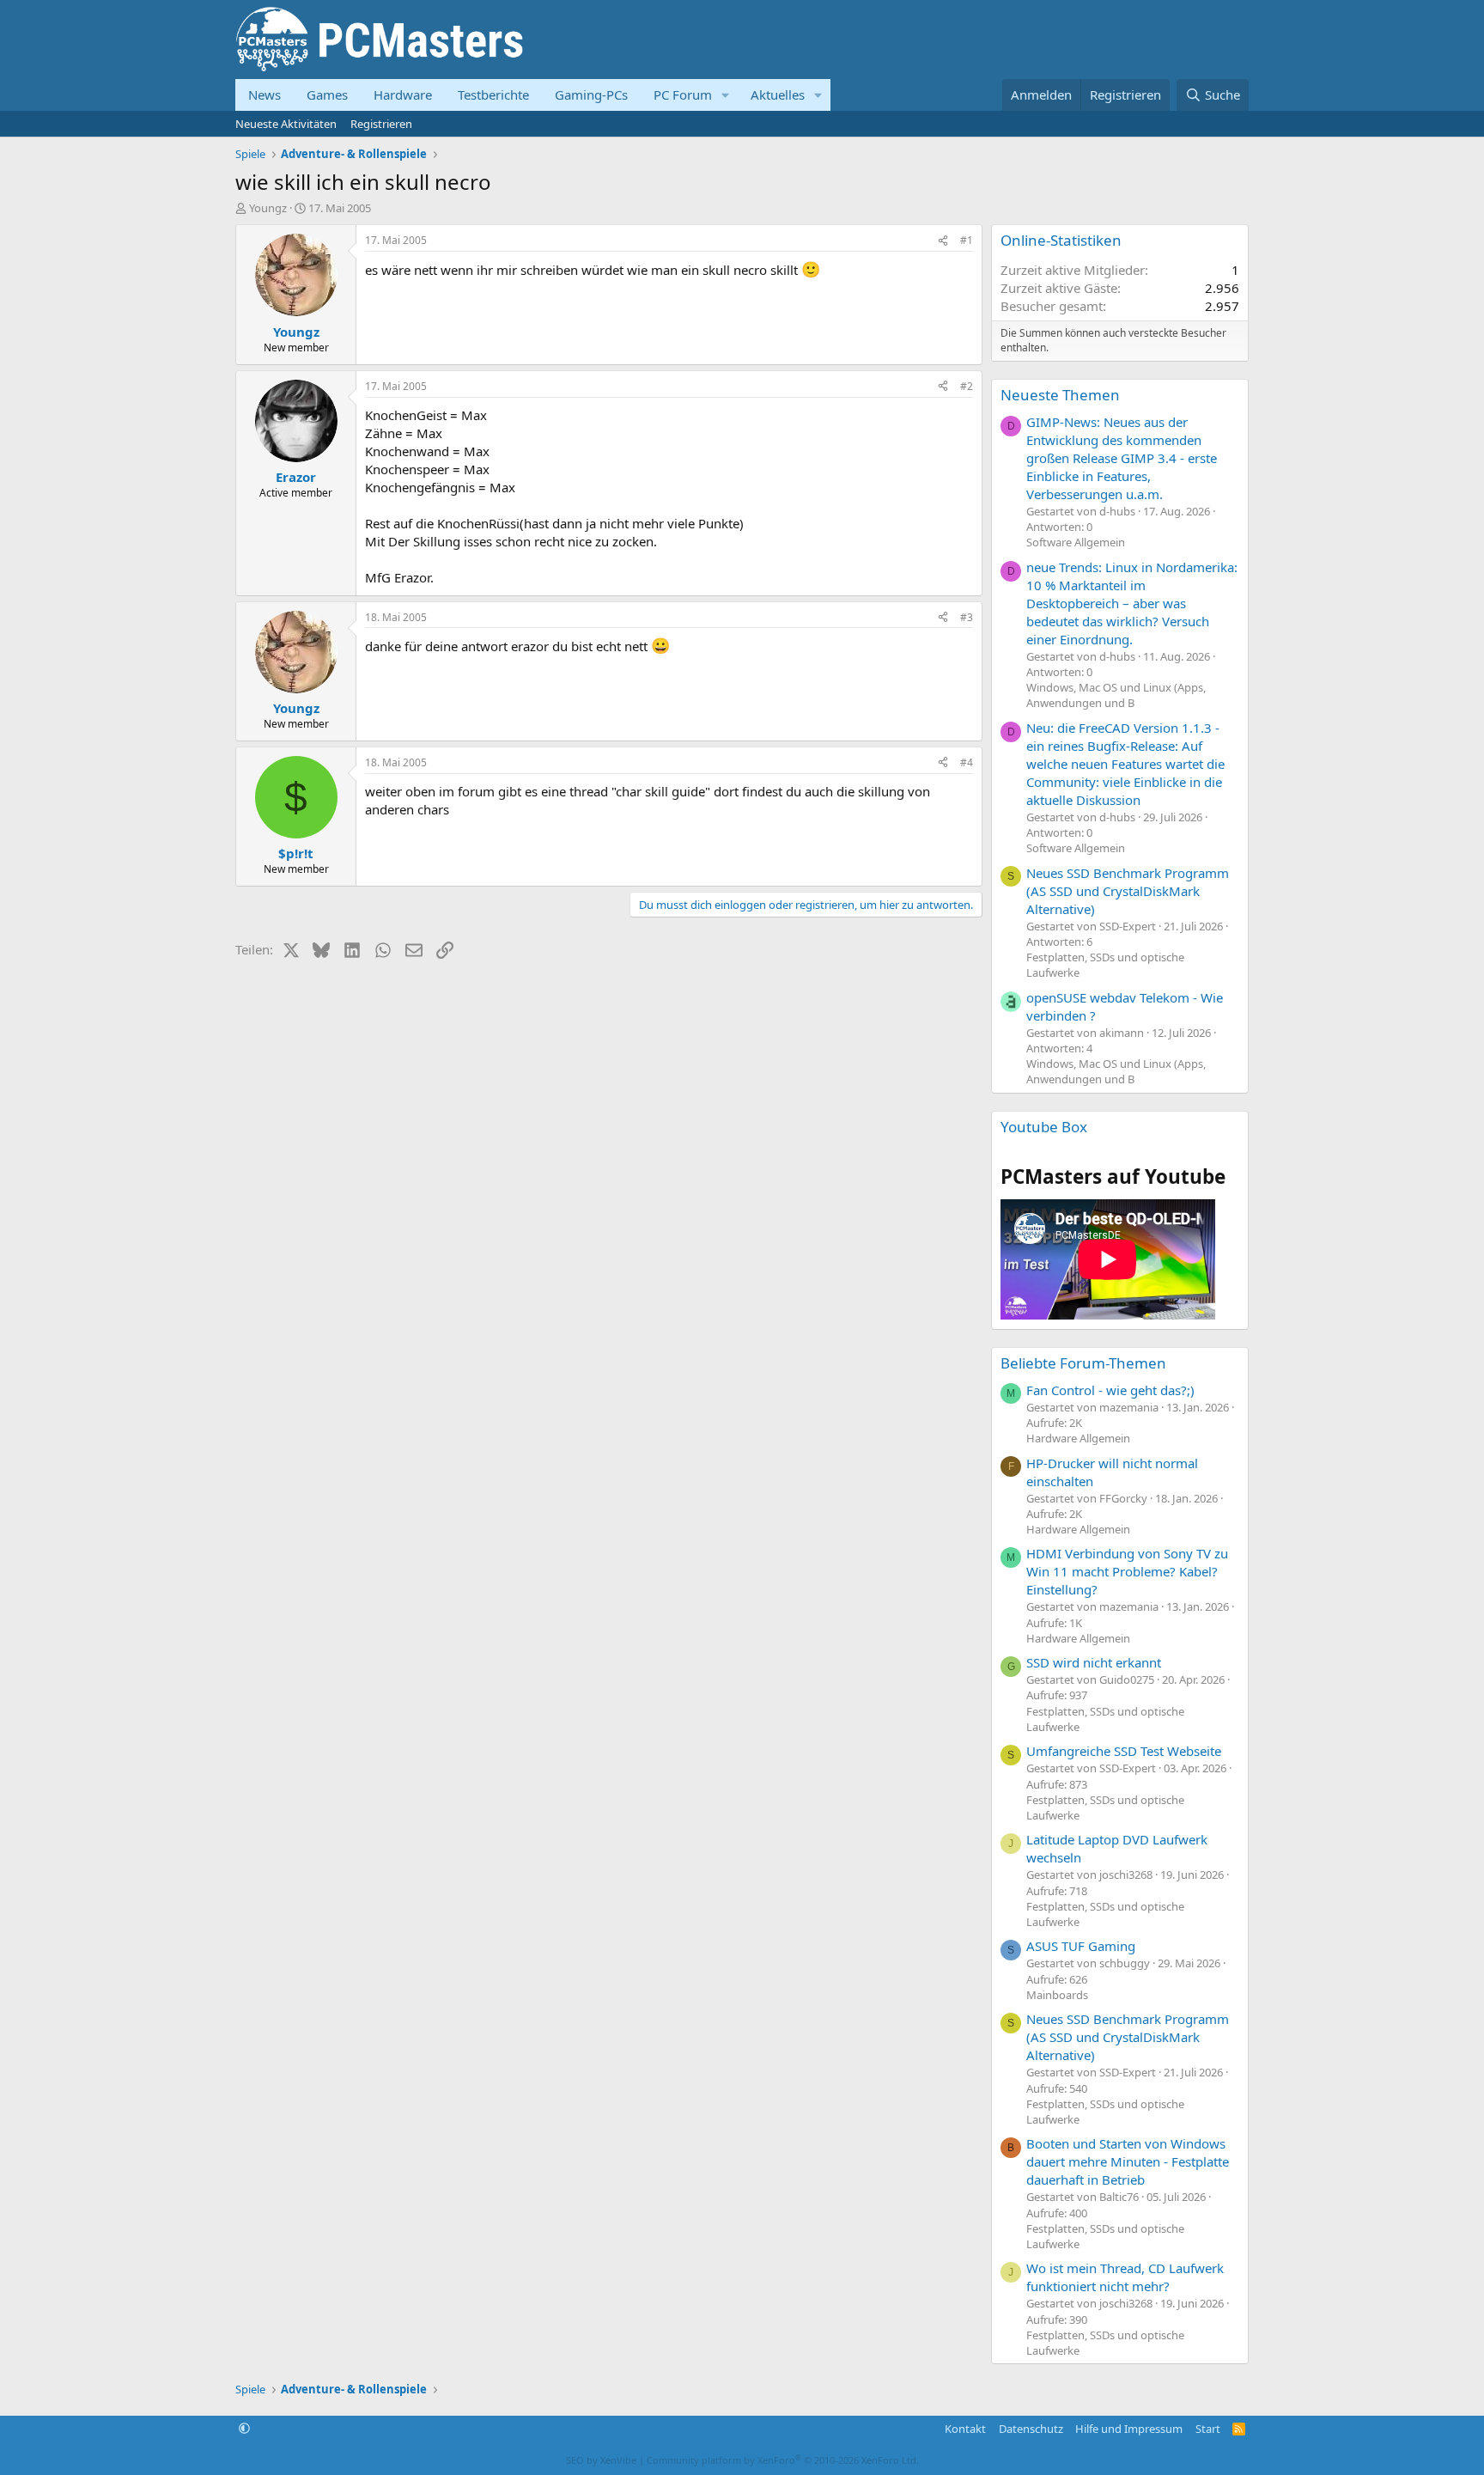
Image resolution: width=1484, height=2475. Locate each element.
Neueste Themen (1060, 395)
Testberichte (493, 94)
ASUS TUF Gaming (1081, 1946)
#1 (967, 240)
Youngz (268, 208)
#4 (967, 762)
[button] (726, 95)
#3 (967, 617)
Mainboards (1057, 1995)
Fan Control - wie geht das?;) (1110, 1390)
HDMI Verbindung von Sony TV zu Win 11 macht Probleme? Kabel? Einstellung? (1127, 1571)
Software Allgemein (1076, 542)
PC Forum (683, 94)
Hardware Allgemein (1078, 1438)
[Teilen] (943, 241)
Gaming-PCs (591, 94)
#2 (967, 386)
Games (327, 94)
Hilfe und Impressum (1129, 2429)
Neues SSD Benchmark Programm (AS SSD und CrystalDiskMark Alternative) (1128, 891)
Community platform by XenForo (783, 2460)
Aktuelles (778, 94)
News (265, 94)
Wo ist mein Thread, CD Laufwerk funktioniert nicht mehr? (1125, 2277)
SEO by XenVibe (601, 2460)
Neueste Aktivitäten (286, 124)
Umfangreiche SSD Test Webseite (1124, 1751)
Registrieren (381, 124)
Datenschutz (1031, 2429)
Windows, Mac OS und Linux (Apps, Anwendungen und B (1116, 695)
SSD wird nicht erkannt (1094, 1662)
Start (1208, 2429)
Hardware (403, 94)
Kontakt (965, 2429)
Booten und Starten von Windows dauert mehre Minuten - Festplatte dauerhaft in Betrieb (1128, 2161)
